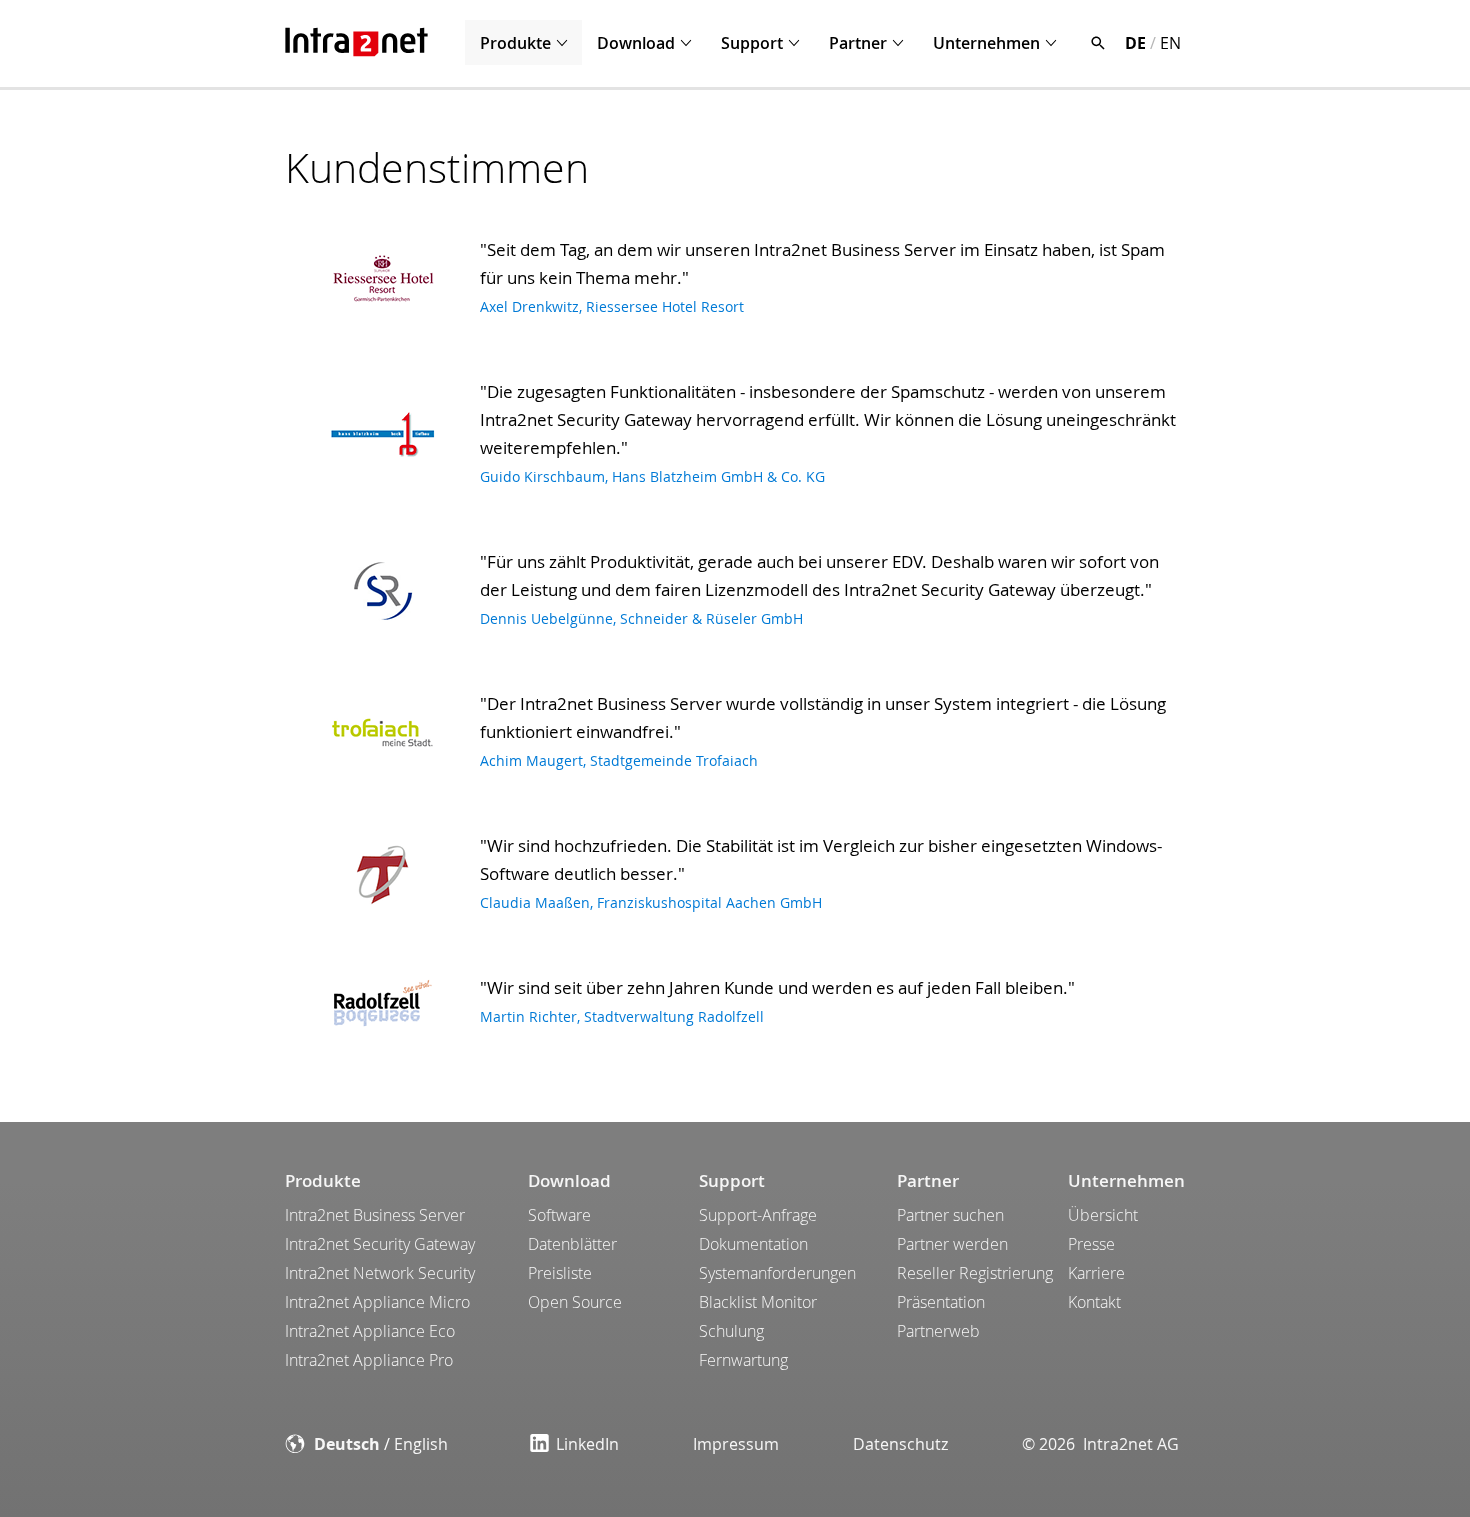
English (421, 1444)
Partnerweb (938, 1331)
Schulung (731, 1331)
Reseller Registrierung (975, 1273)
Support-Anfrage (758, 1215)
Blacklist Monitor (758, 1302)
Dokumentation (753, 1244)
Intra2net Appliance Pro (369, 1360)
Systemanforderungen (777, 1273)
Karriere (1096, 1273)
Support (752, 43)
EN (1170, 43)
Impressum (736, 1444)
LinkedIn (587, 1444)
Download (636, 43)
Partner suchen (950, 1215)
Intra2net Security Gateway (380, 1244)
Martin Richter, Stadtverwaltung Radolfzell (622, 1016)
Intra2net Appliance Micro (377, 1302)
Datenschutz (900, 1444)
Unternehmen (986, 43)
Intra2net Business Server (375, 1215)
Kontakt (1094, 1302)
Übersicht (1103, 1215)
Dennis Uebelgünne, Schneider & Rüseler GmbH (641, 618)
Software (559, 1215)
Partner (858, 43)
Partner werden (952, 1244)
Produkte (515, 43)
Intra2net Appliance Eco (370, 1331)
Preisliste (560, 1273)
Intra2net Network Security (380, 1273)
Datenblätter (572, 1244)
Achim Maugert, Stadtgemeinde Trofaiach (619, 760)
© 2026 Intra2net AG (1100, 1444)
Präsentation (941, 1302)
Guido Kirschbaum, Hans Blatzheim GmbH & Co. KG (652, 476)
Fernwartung (743, 1360)
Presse (1091, 1244)
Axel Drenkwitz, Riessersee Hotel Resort (612, 306)
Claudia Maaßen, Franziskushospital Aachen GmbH (651, 902)
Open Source (575, 1302)
